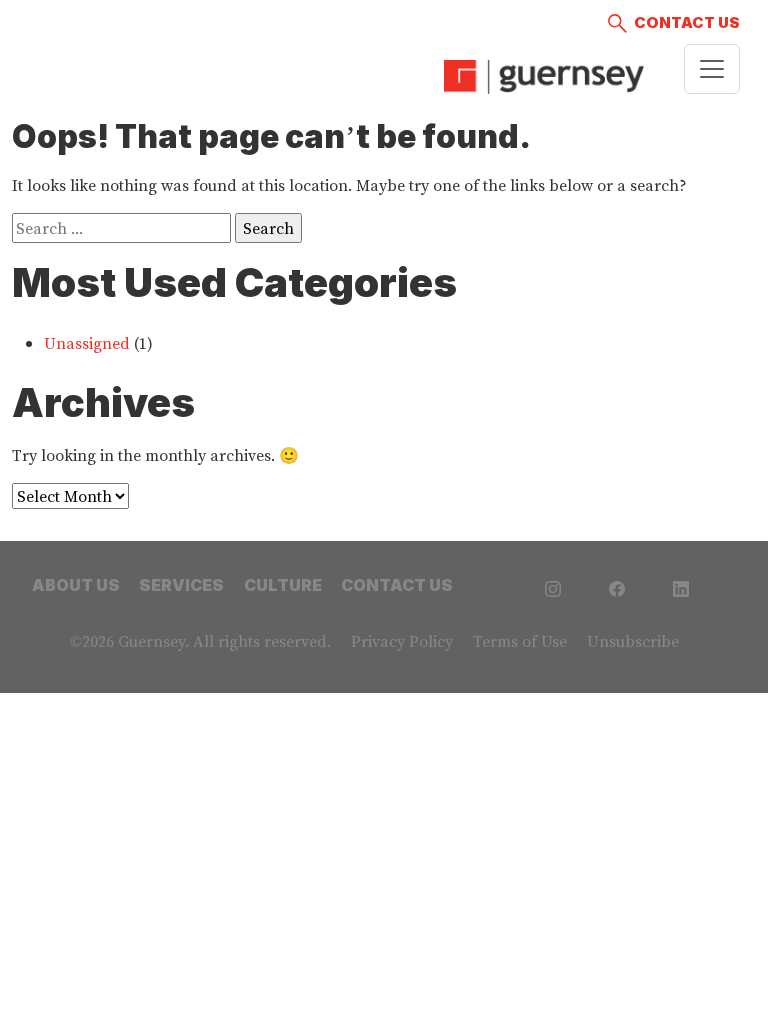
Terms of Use (520, 641)
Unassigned (87, 343)
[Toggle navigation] (712, 69)
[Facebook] (617, 586)
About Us (76, 585)
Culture (283, 585)
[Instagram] (553, 586)
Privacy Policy (402, 641)
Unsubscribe (633, 641)
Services (181, 585)
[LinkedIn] (681, 586)
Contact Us (687, 22)
